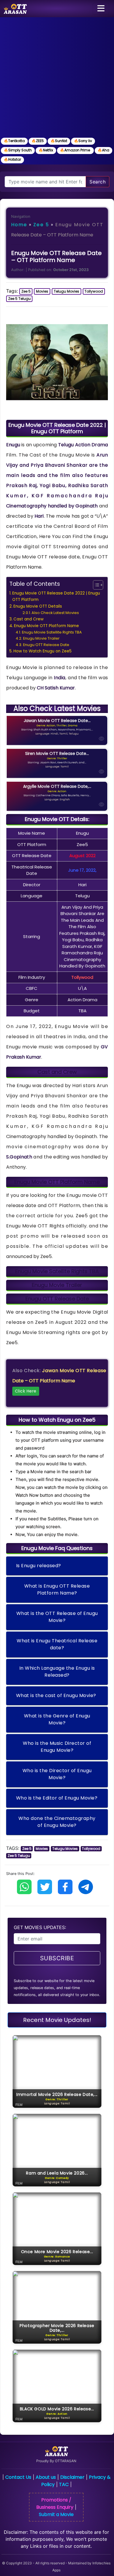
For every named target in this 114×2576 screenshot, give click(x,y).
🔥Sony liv (83, 141)
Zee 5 (41, 225)
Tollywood (94, 291)
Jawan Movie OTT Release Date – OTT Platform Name (59, 1381)
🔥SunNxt (59, 141)
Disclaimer (72, 2477)
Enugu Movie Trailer (41, 638)
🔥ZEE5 (38, 141)
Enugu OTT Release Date (46, 645)
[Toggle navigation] (101, 9)
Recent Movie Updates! (57, 2020)
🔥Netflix (46, 150)
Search (97, 182)
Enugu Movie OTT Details (38, 606)
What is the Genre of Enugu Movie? (57, 1719)
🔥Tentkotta (14, 141)
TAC (64, 2484)
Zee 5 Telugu (19, 299)
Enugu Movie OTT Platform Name (46, 626)
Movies (42, 291)
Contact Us (18, 2477)
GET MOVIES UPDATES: (40, 1927)
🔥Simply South (18, 150)
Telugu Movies (66, 291)
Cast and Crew (28, 619)
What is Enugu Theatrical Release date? (57, 1644)
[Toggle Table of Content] (95, 585)
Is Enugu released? (39, 1566)
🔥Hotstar (12, 159)
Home (19, 225)
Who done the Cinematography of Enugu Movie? (57, 1822)
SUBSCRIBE (57, 1958)
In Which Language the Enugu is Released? (57, 1672)
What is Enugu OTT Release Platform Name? (57, 1589)
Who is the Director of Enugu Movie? (57, 1774)
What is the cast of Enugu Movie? (56, 1695)
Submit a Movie (56, 2514)
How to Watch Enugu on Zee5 (43, 651)
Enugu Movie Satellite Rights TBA (52, 632)
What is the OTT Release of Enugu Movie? (57, 1617)
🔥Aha (103, 150)
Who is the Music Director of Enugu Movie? (57, 1747)
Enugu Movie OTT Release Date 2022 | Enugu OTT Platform (56, 596)
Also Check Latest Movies (55, 613)
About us (46, 2477)
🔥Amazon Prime (75, 150)
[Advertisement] (57, 77)
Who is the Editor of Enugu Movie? (57, 1798)
